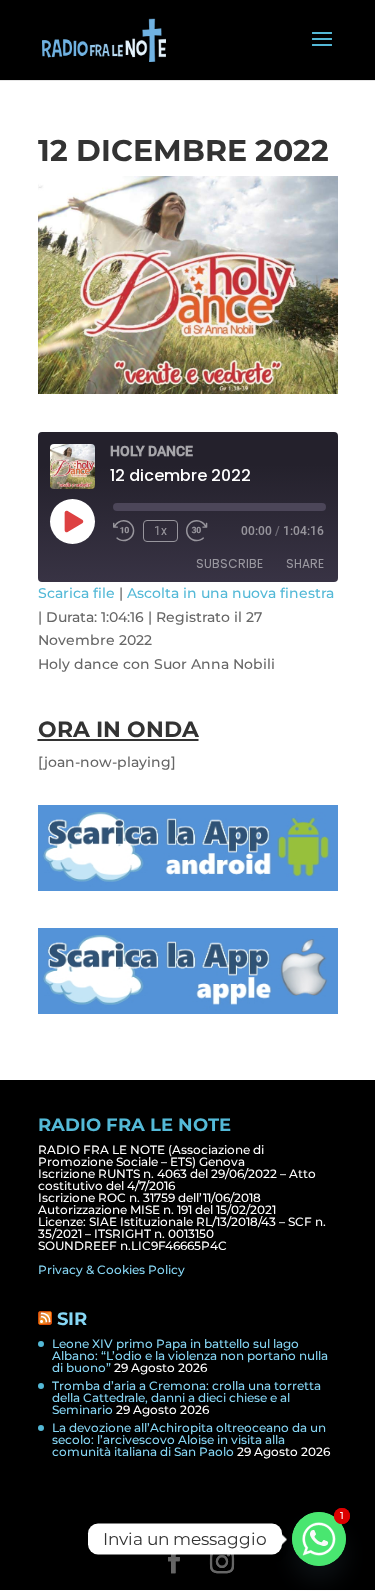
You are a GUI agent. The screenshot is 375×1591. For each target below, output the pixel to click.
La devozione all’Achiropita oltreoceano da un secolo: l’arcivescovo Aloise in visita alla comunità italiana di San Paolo (189, 1439)
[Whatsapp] (319, 1539)
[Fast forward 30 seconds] (197, 531)
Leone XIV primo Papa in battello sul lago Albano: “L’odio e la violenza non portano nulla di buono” (190, 1355)
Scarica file (76, 593)
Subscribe (229, 563)
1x (160, 531)
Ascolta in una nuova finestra (230, 593)
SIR (72, 1319)
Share (305, 563)
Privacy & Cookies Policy (111, 1269)
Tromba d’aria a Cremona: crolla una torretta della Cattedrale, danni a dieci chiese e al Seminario (186, 1397)
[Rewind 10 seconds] (124, 531)
